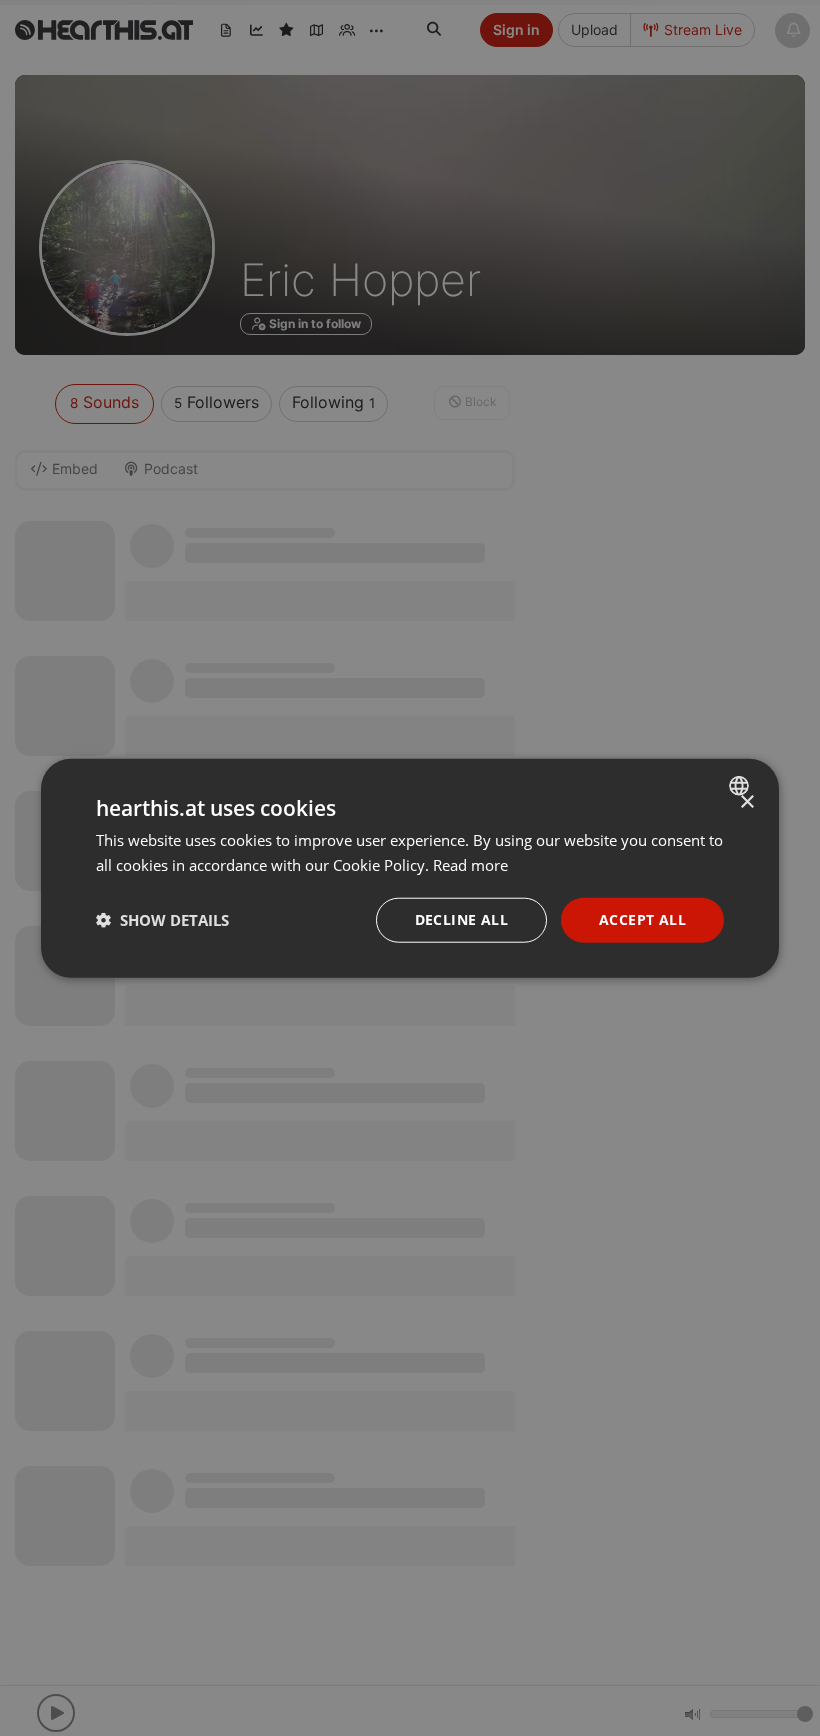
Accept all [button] (642, 919)
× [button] (746, 802)
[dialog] (410, 868)
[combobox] (741, 786)
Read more (470, 865)
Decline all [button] (461, 919)
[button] (162, 920)
